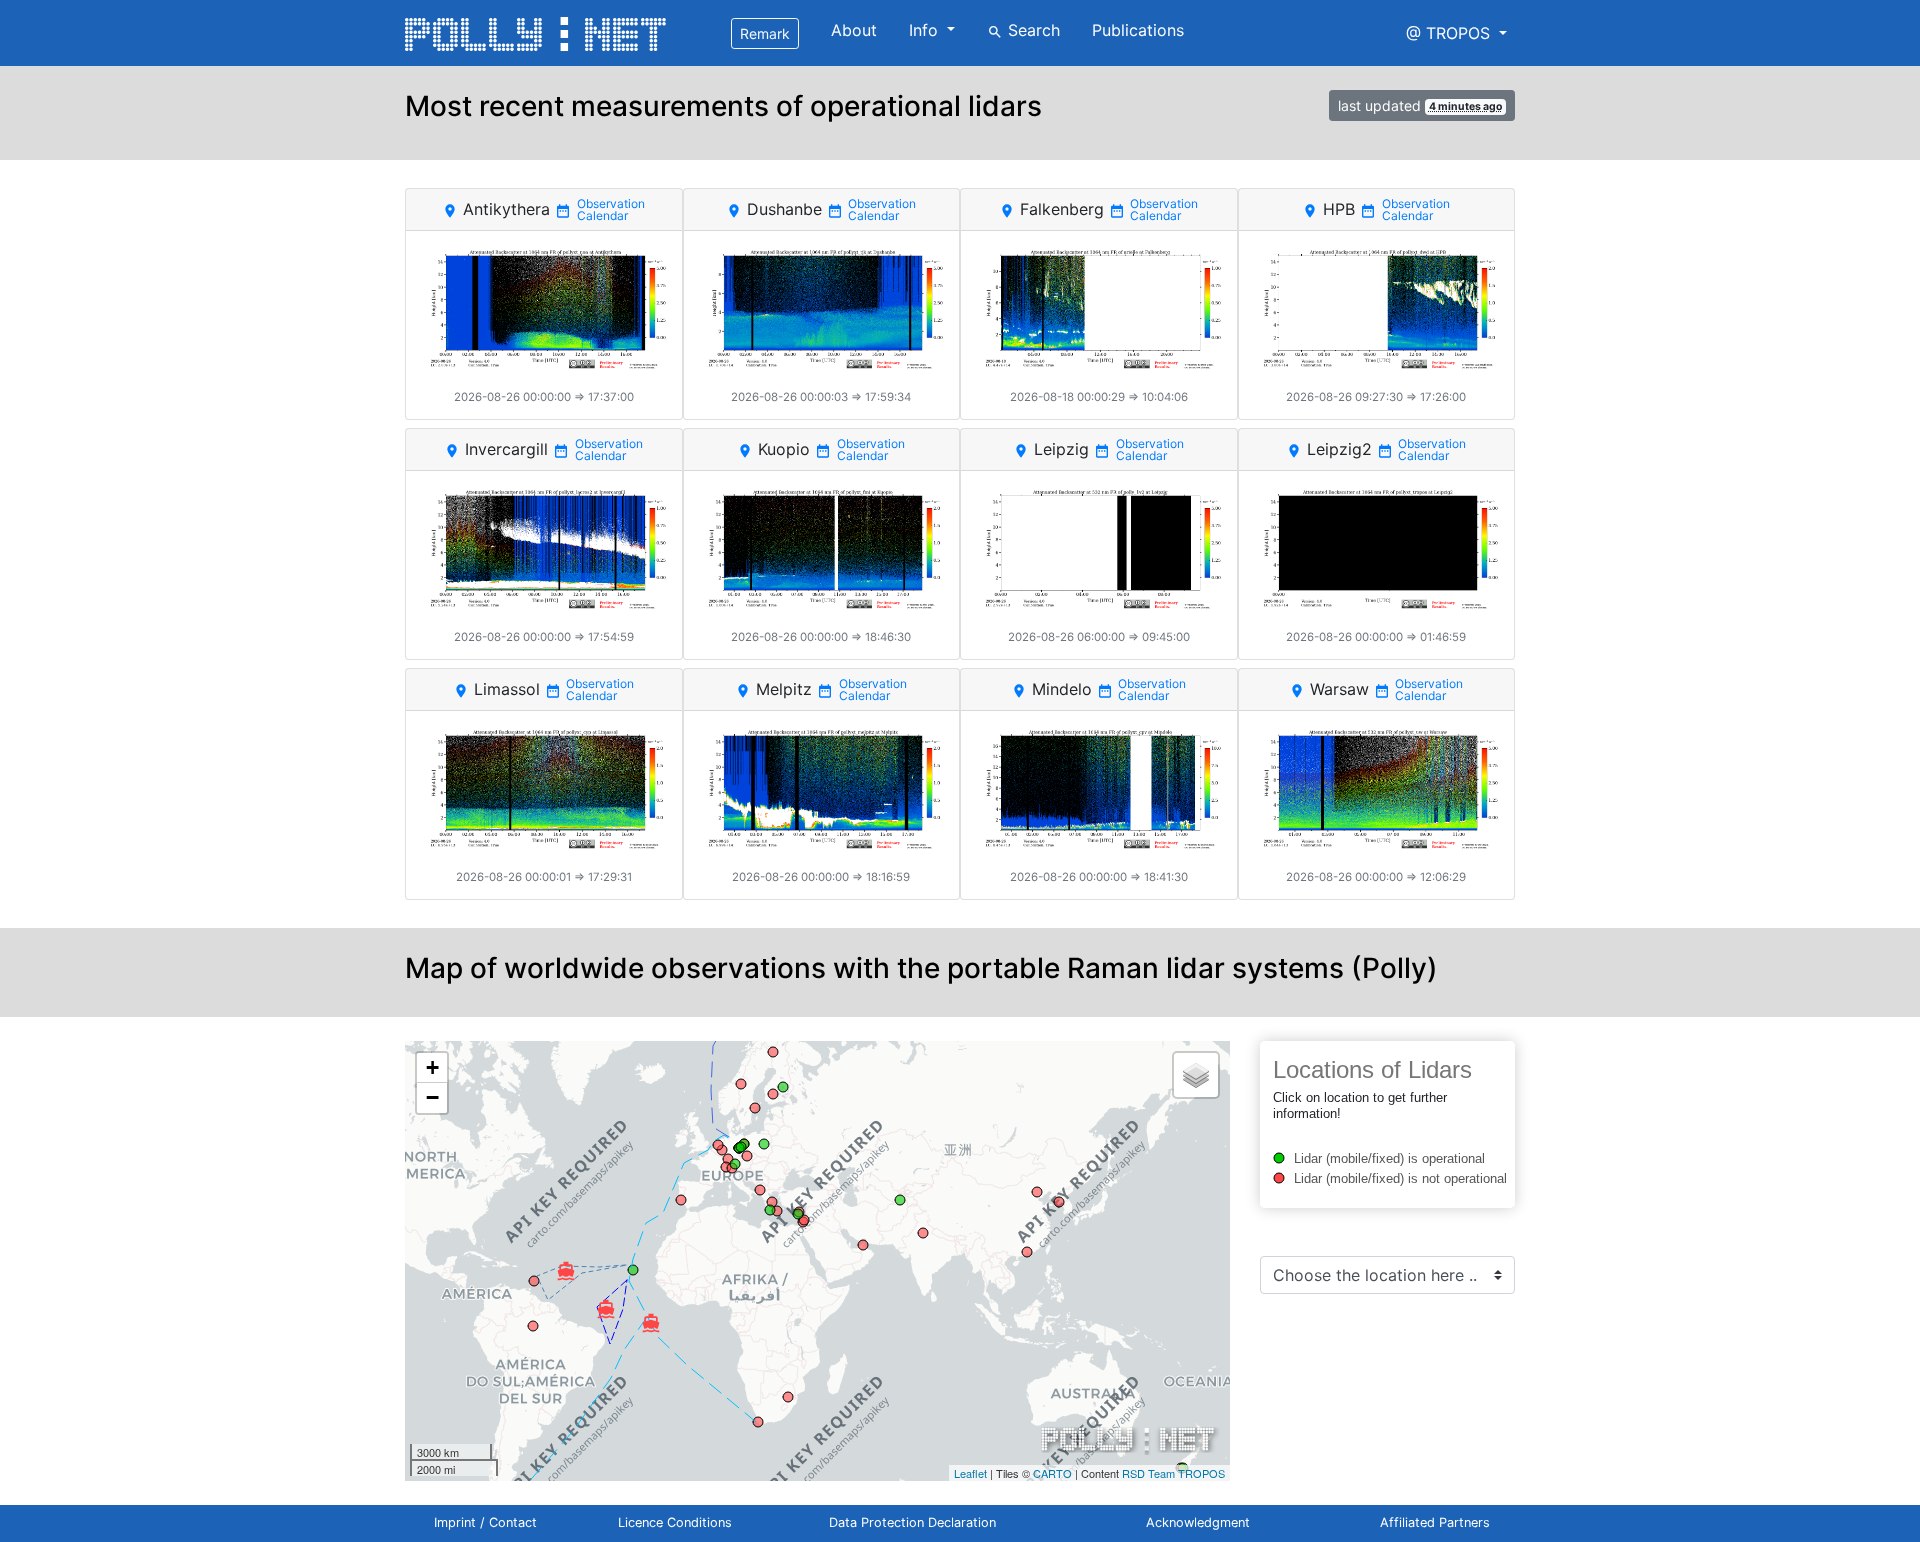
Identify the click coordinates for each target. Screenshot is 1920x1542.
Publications (1138, 30)
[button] (1456, 33)
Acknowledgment (1198, 1522)
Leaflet (970, 1473)
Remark (765, 33)
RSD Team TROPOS (1173, 1473)
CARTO (1052, 1473)
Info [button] (926, 30)
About (854, 30)
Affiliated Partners (1435, 1522)
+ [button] (432, 1067)
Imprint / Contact (485, 1522)
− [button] (432, 1097)
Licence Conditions (675, 1522)
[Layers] (1196, 1075)
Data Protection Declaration (912, 1522)
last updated (1420, 105)
